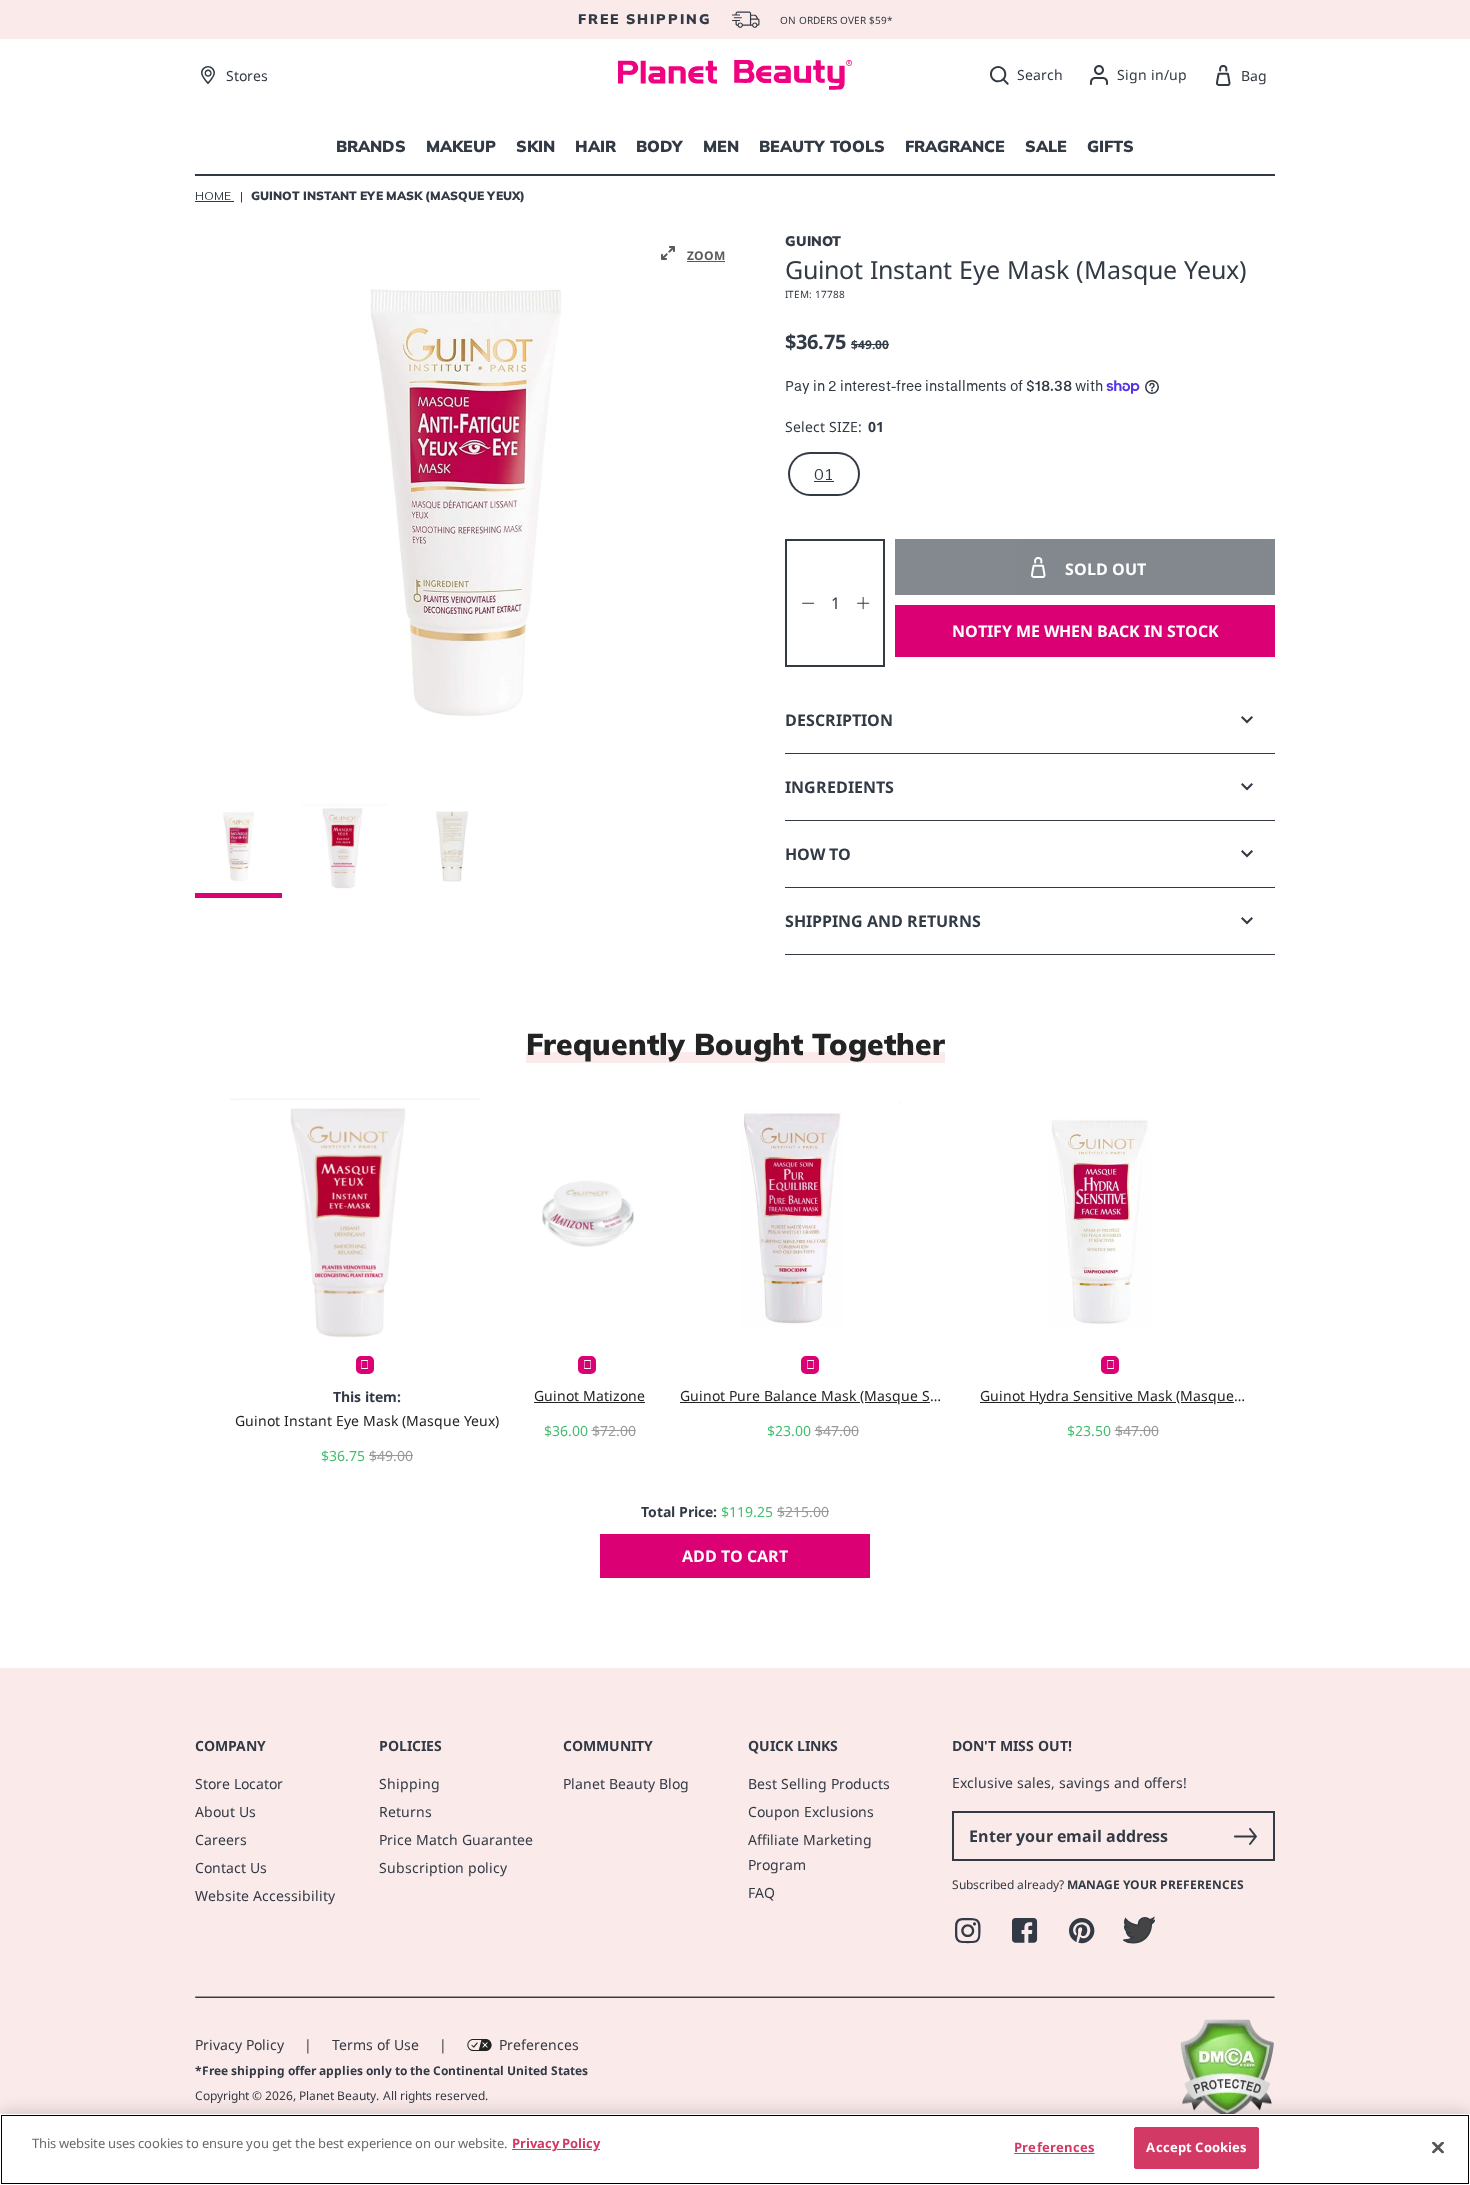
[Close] (1438, 2147)
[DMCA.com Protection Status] (1226, 2112)
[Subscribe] (1245, 1836)
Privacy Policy (239, 2044)
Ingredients (839, 787)
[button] (693, 254)
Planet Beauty (337, 2095)
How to (818, 854)
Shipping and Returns (883, 921)
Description (839, 720)
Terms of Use (375, 2044)
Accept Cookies (1196, 2147)
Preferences (539, 2044)
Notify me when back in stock (1085, 631)
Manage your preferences (1155, 1884)
